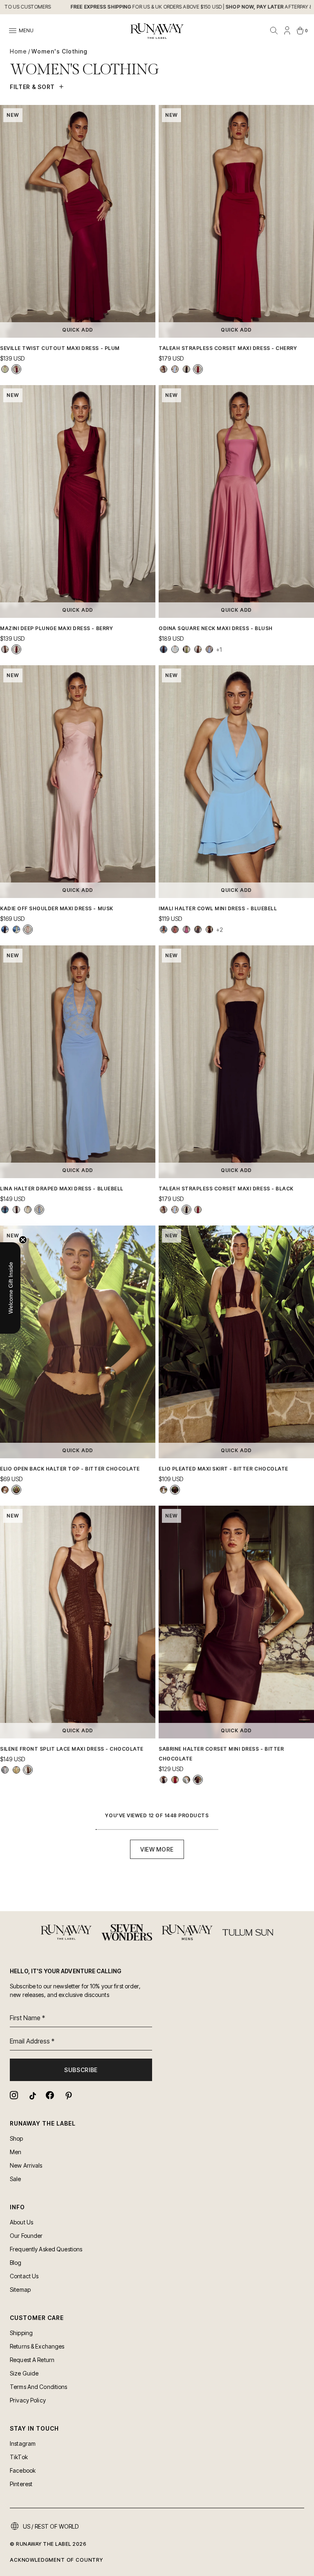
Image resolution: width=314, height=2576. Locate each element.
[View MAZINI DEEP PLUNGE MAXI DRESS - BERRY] (16, 649)
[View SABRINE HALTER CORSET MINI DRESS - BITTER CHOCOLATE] (198, 1780)
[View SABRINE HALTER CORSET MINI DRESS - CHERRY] (175, 1780)
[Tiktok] (32, 2095)
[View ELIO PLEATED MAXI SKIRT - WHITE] (164, 1490)
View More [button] (157, 1849)
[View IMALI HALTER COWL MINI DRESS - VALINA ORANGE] (164, 929)
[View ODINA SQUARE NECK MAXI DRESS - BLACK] (164, 649)
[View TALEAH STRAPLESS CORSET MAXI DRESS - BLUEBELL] (175, 369)
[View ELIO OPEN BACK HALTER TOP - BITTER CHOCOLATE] (16, 1490)
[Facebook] (50, 2095)
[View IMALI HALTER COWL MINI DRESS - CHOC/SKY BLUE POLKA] (198, 929)
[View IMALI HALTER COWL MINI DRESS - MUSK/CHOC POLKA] (186, 929)
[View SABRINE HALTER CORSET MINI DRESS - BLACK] (164, 1780)
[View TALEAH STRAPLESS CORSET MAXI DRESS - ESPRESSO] (164, 369)
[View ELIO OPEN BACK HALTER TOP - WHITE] (5, 1490)
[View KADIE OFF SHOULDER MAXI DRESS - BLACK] (5, 929)
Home (18, 51)
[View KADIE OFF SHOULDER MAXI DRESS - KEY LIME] (16, 929)
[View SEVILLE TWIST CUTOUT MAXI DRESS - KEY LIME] (5, 369)
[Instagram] (14, 2095)
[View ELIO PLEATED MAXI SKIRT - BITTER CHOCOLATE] (175, 1490)
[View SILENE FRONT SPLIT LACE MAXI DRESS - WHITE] (5, 1770)
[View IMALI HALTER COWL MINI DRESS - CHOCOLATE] (209, 929)
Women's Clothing (59, 51)
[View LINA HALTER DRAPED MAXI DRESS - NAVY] (5, 1210)
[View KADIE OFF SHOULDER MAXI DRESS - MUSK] (28, 929)
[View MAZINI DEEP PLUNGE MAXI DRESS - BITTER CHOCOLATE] (5, 649)
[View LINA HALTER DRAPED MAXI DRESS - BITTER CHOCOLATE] (16, 1210)
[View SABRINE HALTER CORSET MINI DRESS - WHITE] (186, 1780)
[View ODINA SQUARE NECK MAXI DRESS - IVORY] (175, 649)
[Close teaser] (23, 1240)
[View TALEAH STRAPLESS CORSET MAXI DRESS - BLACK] (186, 369)
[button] (10, 1288)
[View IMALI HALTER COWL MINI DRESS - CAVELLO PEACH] (175, 929)
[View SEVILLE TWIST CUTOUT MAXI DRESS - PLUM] (16, 369)
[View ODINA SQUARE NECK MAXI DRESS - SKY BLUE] (209, 649)
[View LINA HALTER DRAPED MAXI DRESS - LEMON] (28, 1210)
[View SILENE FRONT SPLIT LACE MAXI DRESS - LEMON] (16, 1770)
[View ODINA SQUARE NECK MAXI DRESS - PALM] (186, 649)
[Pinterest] (68, 2095)
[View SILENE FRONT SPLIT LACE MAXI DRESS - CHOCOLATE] (28, 1770)
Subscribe (81, 2070)
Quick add (78, 330)
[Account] (287, 31)
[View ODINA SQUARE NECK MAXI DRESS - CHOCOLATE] (198, 649)
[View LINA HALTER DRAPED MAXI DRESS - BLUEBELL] (39, 1210)
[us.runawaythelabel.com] (157, 31)
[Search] (274, 31)
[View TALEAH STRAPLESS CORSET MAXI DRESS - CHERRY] (198, 369)
